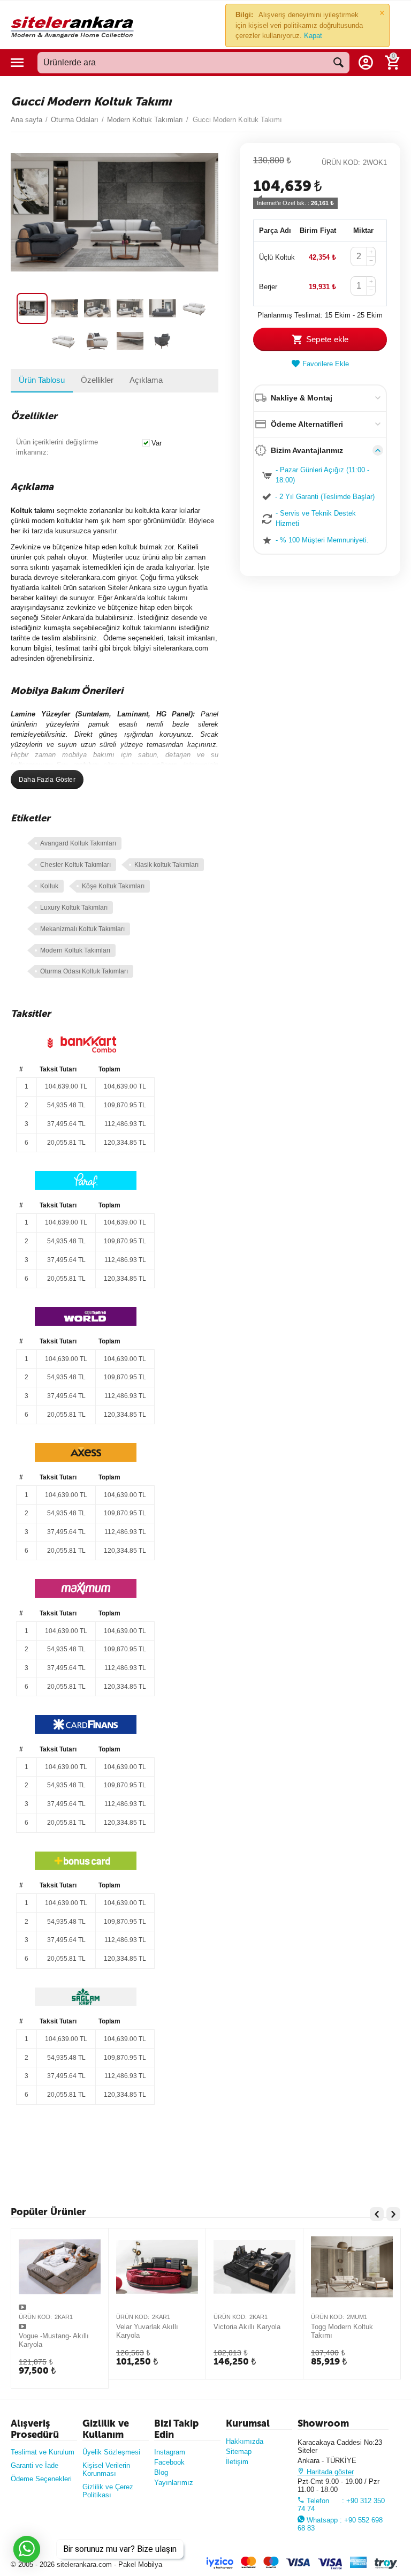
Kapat (313, 36)
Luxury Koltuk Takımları (74, 908)
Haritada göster (329, 2472)
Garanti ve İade (35, 2465)
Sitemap (239, 2452)
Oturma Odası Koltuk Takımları (84, 971)
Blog (161, 2472)
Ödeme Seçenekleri (41, 2479)
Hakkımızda (245, 2441)
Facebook (169, 2462)
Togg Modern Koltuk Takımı (342, 2331)
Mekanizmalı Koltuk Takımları (82, 929)
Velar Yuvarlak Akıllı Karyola (147, 2331)
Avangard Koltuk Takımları (78, 843)
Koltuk (49, 886)
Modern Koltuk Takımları (75, 950)
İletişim (237, 2462)
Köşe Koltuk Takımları (113, 886)
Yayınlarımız (174, 2483)
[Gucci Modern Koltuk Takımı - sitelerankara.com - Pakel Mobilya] (115, 212)
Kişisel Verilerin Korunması (106, 2469)
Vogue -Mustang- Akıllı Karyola (54, 2340)
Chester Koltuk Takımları (75, 865)
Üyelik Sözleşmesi (111, 2452)
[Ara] (339, 63)
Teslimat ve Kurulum (43, 2452)
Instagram (170, 2452)
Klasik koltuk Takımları (166, 865)
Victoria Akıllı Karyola (247, 2327)
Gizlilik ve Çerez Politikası (108, 2491)
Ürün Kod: (341, 163)
